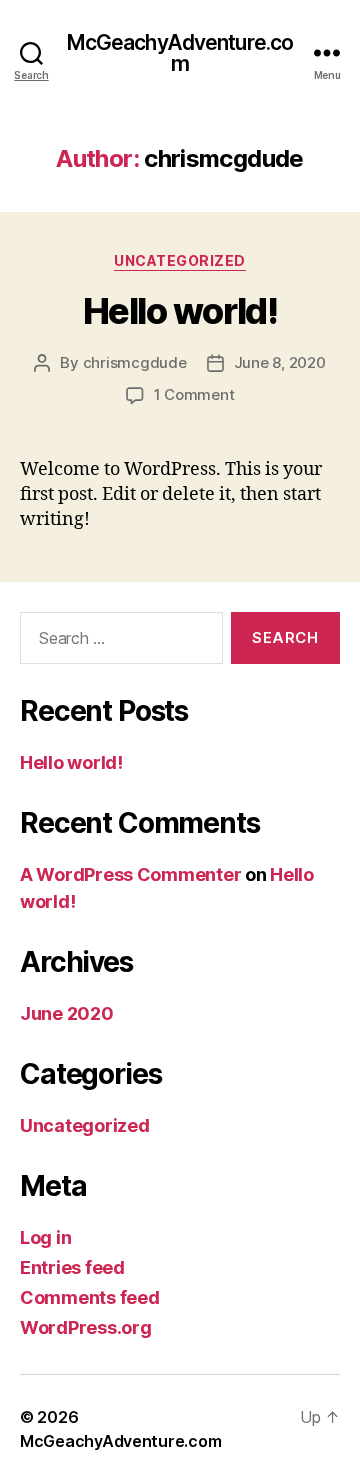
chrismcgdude (135, 362)
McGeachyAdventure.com (180, 53)
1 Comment (194, 394)
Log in (45, 1237)
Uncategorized (180, 260)
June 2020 (67, 1013)
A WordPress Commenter (130, 874)
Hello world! (180, 311)
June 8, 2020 (280, 362)
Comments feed (90, 1297)
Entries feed (72, 1267)
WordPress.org (86, 1327)
